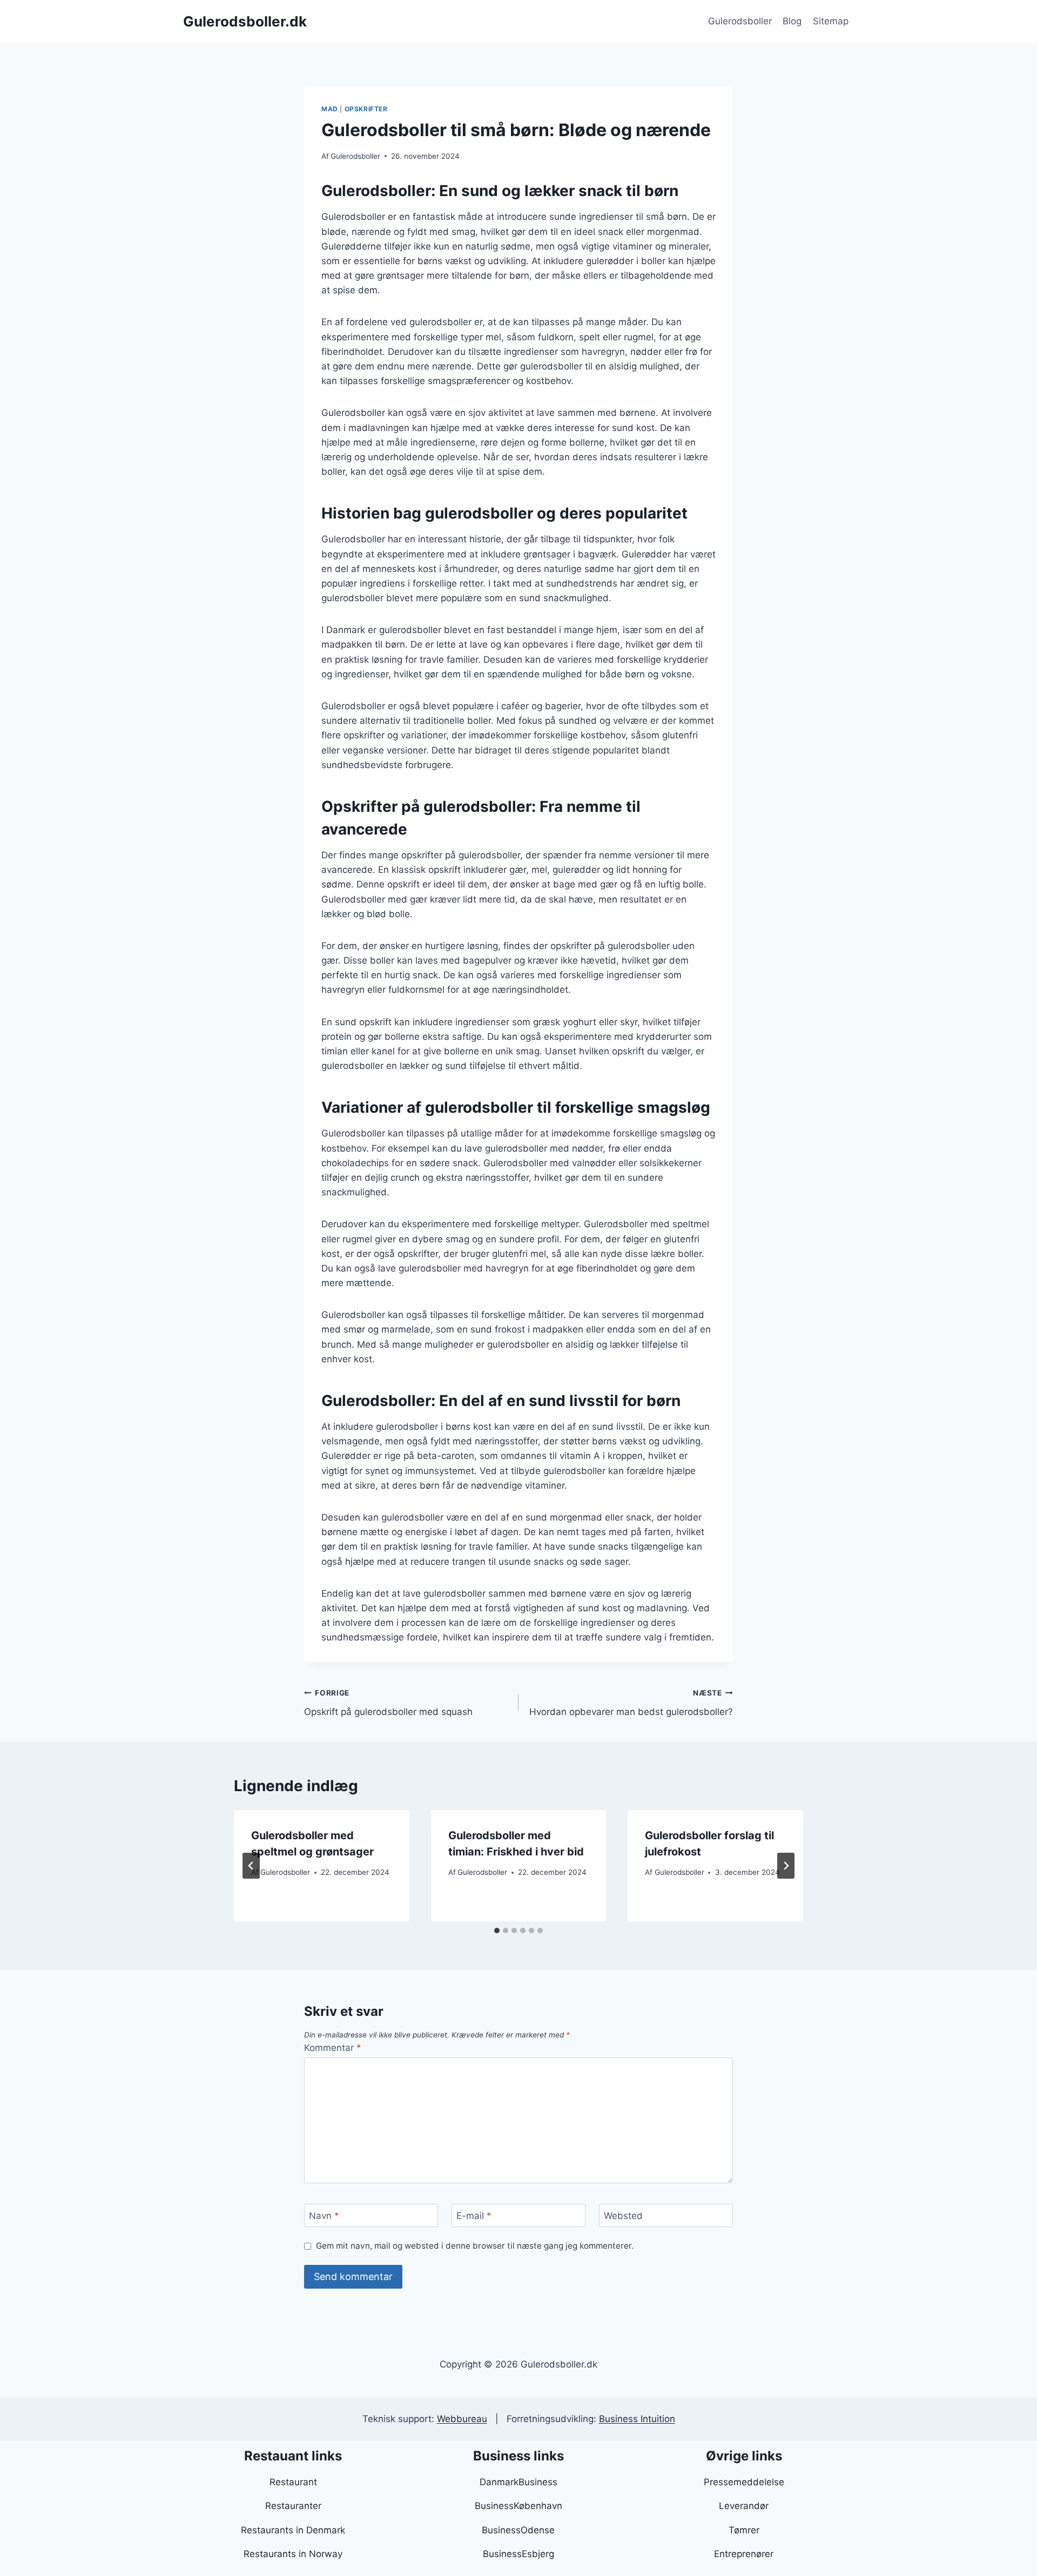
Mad (330, 109)
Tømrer (744, 2530)
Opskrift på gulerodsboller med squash (388, 1703)
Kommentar (333, 2048)
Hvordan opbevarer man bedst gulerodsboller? (631, 1703)
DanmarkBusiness (518, 2482)
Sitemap (831, 21)
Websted (623, 2216)
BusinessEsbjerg (518, 2554)
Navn (324, 2216)
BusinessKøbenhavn (518, 2506)
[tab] (497, 1931)
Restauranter (293, 2506)
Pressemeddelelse (744, 2482)
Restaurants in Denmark (293, 2530)
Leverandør (744, 2506)
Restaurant (293, 2482)
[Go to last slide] (251, 1866)
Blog (792, 21)
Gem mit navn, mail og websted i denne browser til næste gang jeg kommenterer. (475, 2246)
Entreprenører (744, 2554)
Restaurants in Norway (293, 2554)
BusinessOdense (518, 2530)
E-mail (474, 2216)
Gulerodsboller (740, 21)
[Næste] (786, 1866)
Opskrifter (366, 109)
